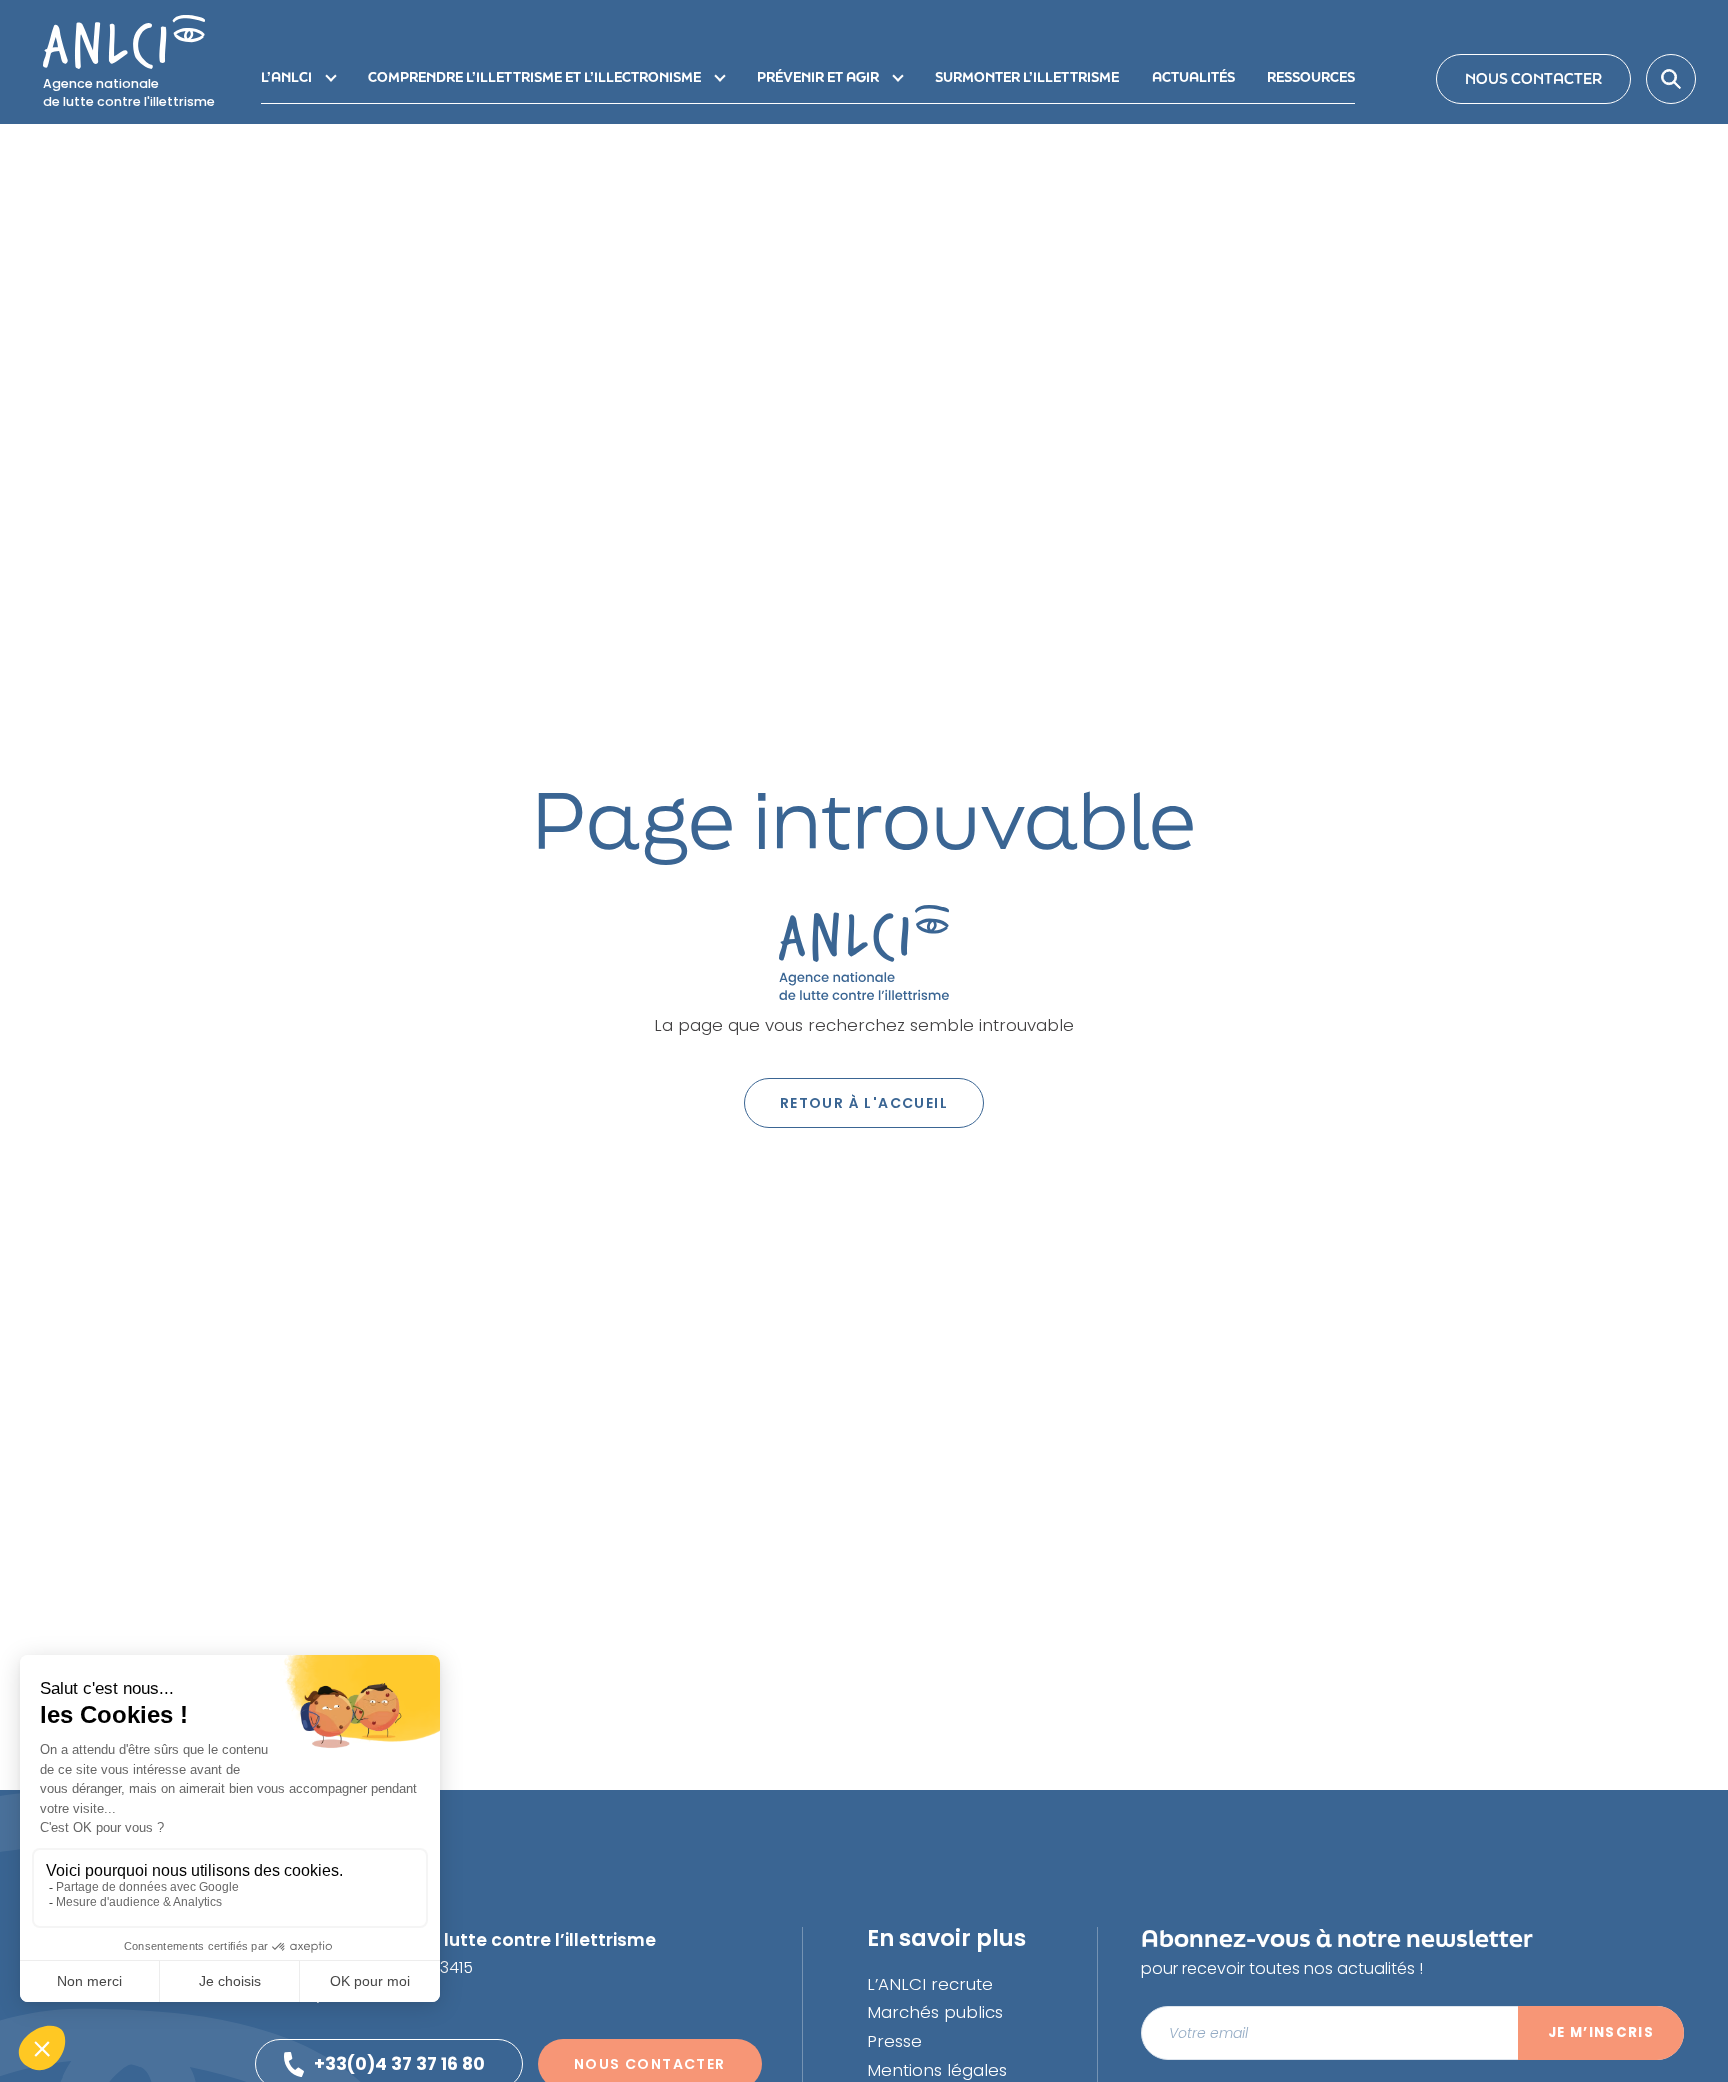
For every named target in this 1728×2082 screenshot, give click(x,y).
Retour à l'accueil (864, 1103)
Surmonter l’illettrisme (1027, 77)
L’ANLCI (286, 77)
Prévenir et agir (818, 77)
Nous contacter (1533, 78)
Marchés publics (935, 2012)
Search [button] (1671, 79)
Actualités (1193, 77)
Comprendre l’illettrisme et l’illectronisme (534, 77)
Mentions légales (937, 2070)
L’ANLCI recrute (930, 1984)
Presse (894, 2041)
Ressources (1311, 77)
